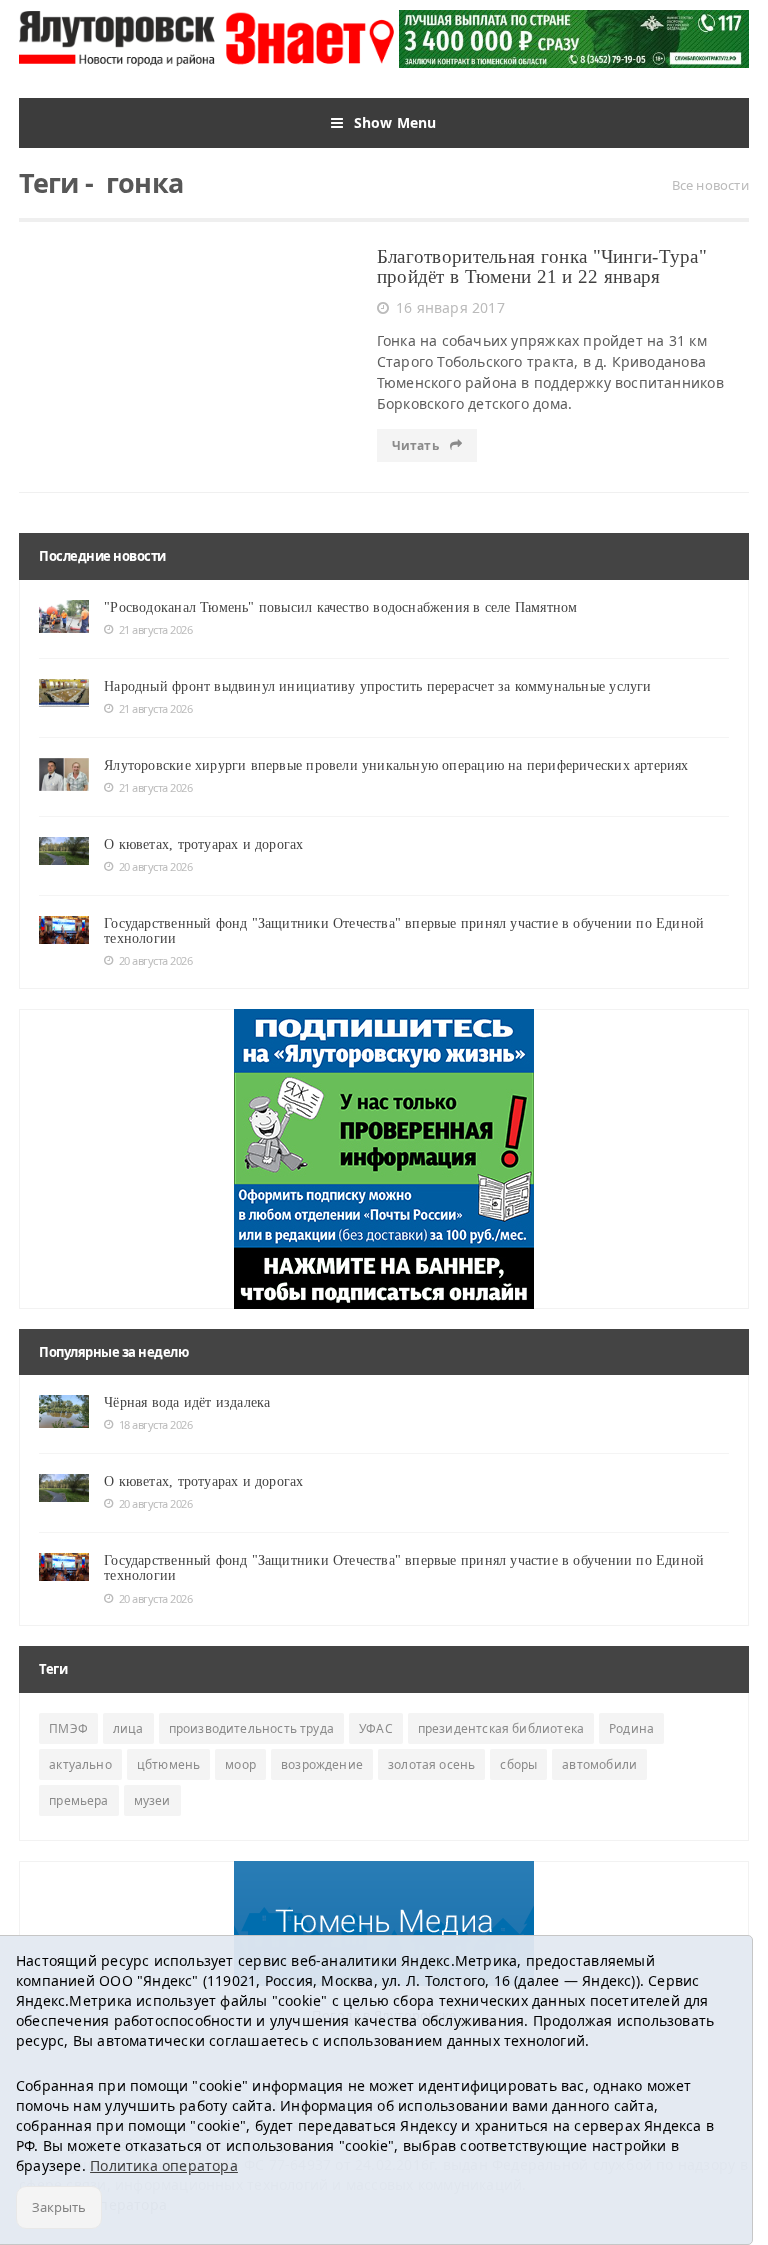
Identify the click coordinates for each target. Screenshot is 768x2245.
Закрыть (59, 2207)
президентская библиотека (501, 1728)
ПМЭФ (68, 1728)
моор (240, 1764)
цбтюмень (168, 1764)
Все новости (710, 185)
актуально (80, 1764)
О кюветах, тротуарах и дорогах (203, 844)
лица (128, 1728)
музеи (152, 1800)
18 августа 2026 (155, 1424)
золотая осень (431, 1764)
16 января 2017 (450, 307)
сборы (518, 1764)
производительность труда (251, 1728)
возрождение (322, 1764)
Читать (417, 445)
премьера (78, 1800)
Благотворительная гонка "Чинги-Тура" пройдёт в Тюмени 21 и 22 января (542, 267)
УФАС (376, 1728)
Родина (631, 1728)
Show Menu (395, 122)
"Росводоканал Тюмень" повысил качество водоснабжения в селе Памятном (340, 607)
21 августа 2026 (155, 629)
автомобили (599, 1764)
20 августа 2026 (155, 866)
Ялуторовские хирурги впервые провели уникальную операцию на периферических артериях (396, 765)
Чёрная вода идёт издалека (187, 1402)
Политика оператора (164, 2165)
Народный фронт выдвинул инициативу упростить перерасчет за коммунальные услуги (377, 686)
